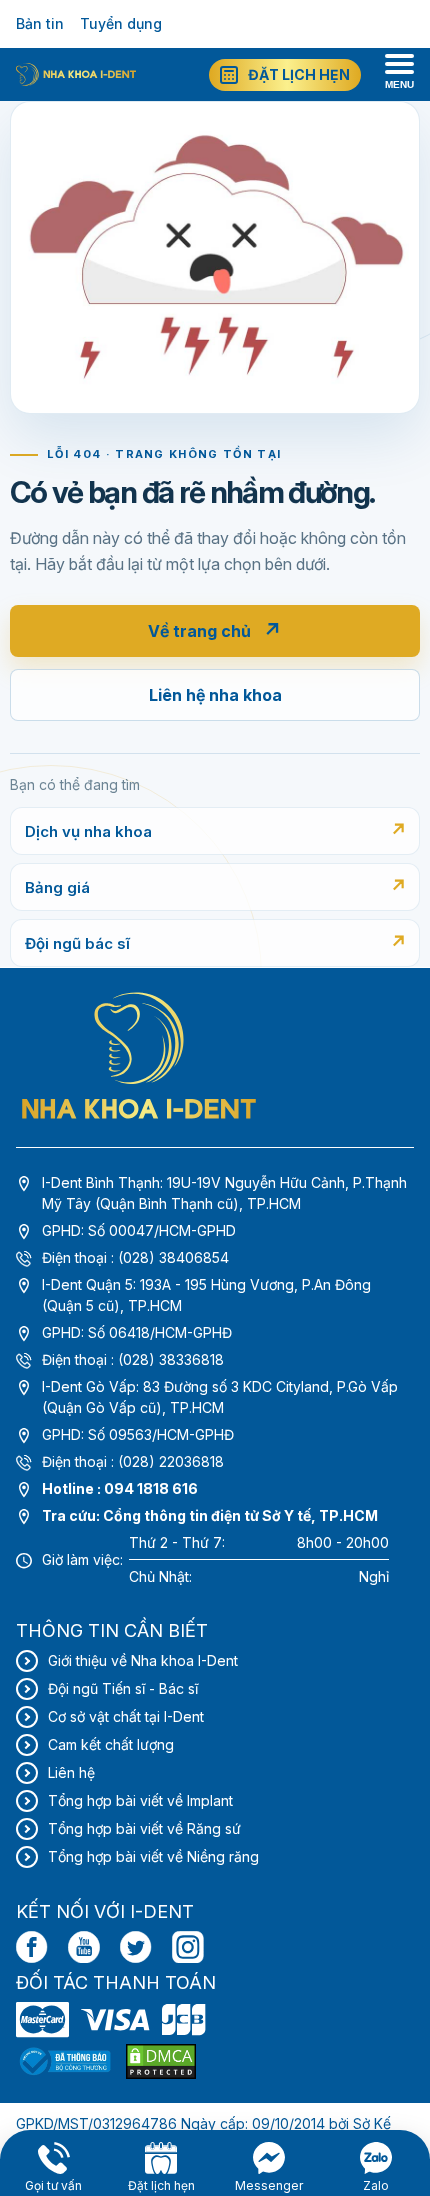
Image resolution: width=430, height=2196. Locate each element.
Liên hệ (71, 1772)
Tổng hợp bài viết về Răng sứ (144, 1828)
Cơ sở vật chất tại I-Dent (126, 1716)
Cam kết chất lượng (111, 1744)
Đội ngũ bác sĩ (77, 943)
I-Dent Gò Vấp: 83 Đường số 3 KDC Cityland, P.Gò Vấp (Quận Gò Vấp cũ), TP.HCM (220, 1397)
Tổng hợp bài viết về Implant (140, 1800)
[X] (136, 1947)
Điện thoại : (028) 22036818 (133, 1461)
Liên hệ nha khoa (215, 695)
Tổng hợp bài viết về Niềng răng (153, 1856)
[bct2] (161, 2061)
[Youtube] (84, 1947)
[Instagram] (188, 1947)
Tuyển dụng (121, 23)
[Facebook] (32, 1947)
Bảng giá (57, 887)
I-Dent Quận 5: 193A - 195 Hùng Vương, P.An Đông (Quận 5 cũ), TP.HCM (206, 1295)
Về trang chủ (215, 631)
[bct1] (65, 2061)
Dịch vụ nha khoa (88, 831)
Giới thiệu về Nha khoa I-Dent (143, 1660)
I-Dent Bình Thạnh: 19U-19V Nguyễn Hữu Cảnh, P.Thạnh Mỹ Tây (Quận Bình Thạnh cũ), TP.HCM (224, 1193)
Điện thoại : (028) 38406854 (135, 1257)
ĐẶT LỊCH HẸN (299, 74)
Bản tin (40, 23)
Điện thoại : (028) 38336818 (133, 1359)
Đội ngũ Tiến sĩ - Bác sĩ (123, 1688)
